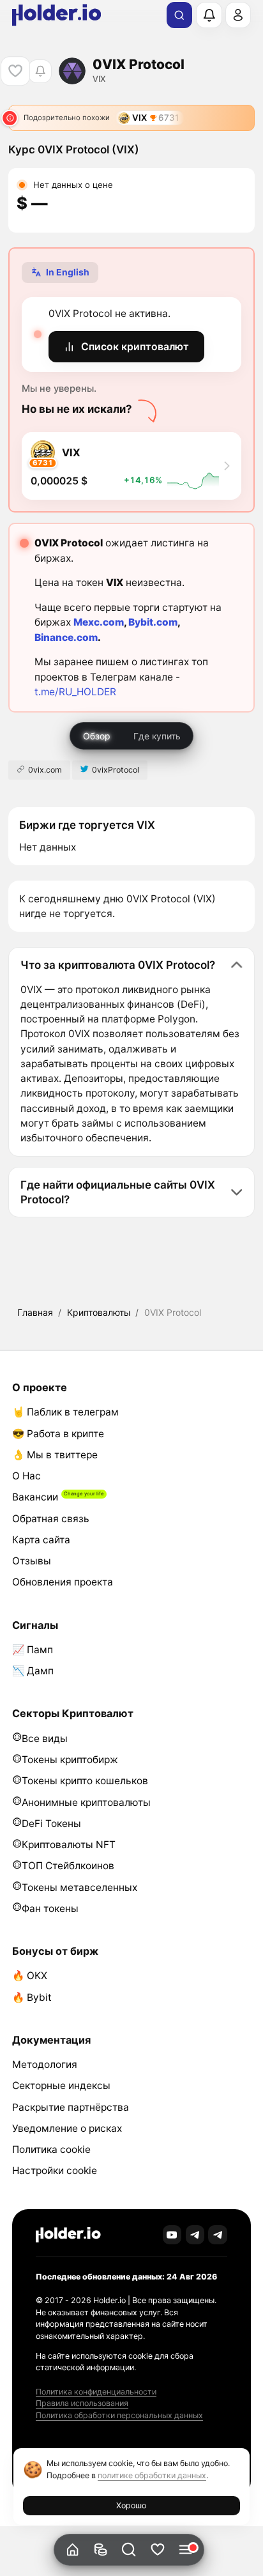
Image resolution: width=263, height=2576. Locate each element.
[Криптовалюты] (101, 2550)
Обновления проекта (63, 1582)
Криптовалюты (99, 1312)
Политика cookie (51, 2149)
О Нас (26, 1476)
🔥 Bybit (32, 1997)
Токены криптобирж (70, 1760)
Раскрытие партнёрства (71, 2107)
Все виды (45, 1739)
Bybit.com (153, 622)
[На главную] (72, 2550)
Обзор (97, 736)
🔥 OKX (30, 1976)
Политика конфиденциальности (96, 2392)
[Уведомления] (209, 15)
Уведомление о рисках (67, 2128)
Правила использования (82, 2403)
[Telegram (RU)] (218, 2235)
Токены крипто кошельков (85, 1781)
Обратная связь (51, 1519)
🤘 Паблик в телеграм (65, 1412)
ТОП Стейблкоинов (68, 1866)
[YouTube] (172, 2235)
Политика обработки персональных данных (119, 2415)
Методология (45, 2064)
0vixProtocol (116, 770)
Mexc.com (99, 622)
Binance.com (66, 637)
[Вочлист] (157, 2550)
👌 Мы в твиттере (55, 1455)
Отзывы (32, 1561)
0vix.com (45, 770)
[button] (129, 2550)
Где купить (157, 736)
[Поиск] (179, 15)
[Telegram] (195, 2235)
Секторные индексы (61, 2086)
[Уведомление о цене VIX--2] (40, 71)
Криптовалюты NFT (69, 1845)
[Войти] (238, 15)
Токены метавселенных (79, 1887)
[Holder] (68, 2235)
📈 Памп (33, 1650)
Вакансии (35, 1497)
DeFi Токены (51, 1824)
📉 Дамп (33, 1671)
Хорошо (131, 2505)
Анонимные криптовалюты (86, 1802)
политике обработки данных (152, 2475)
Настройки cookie (55, 2171)
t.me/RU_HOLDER (75, 692)
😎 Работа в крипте (58, 1434)
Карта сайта (41, 1540)
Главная (35, 1312)
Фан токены (50, 1909)
